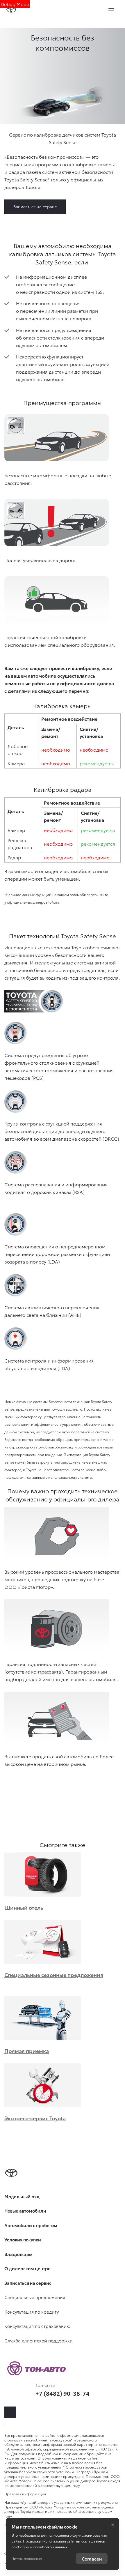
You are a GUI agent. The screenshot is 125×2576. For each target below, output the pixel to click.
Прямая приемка (27, 2051)
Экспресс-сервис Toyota (35, 2118)
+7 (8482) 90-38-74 (63, 2393)
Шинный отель (24, 1907)
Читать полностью (27, 2558)
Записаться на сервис (35, 206)
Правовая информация (25, 2494)
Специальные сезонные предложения (54, 1975)
